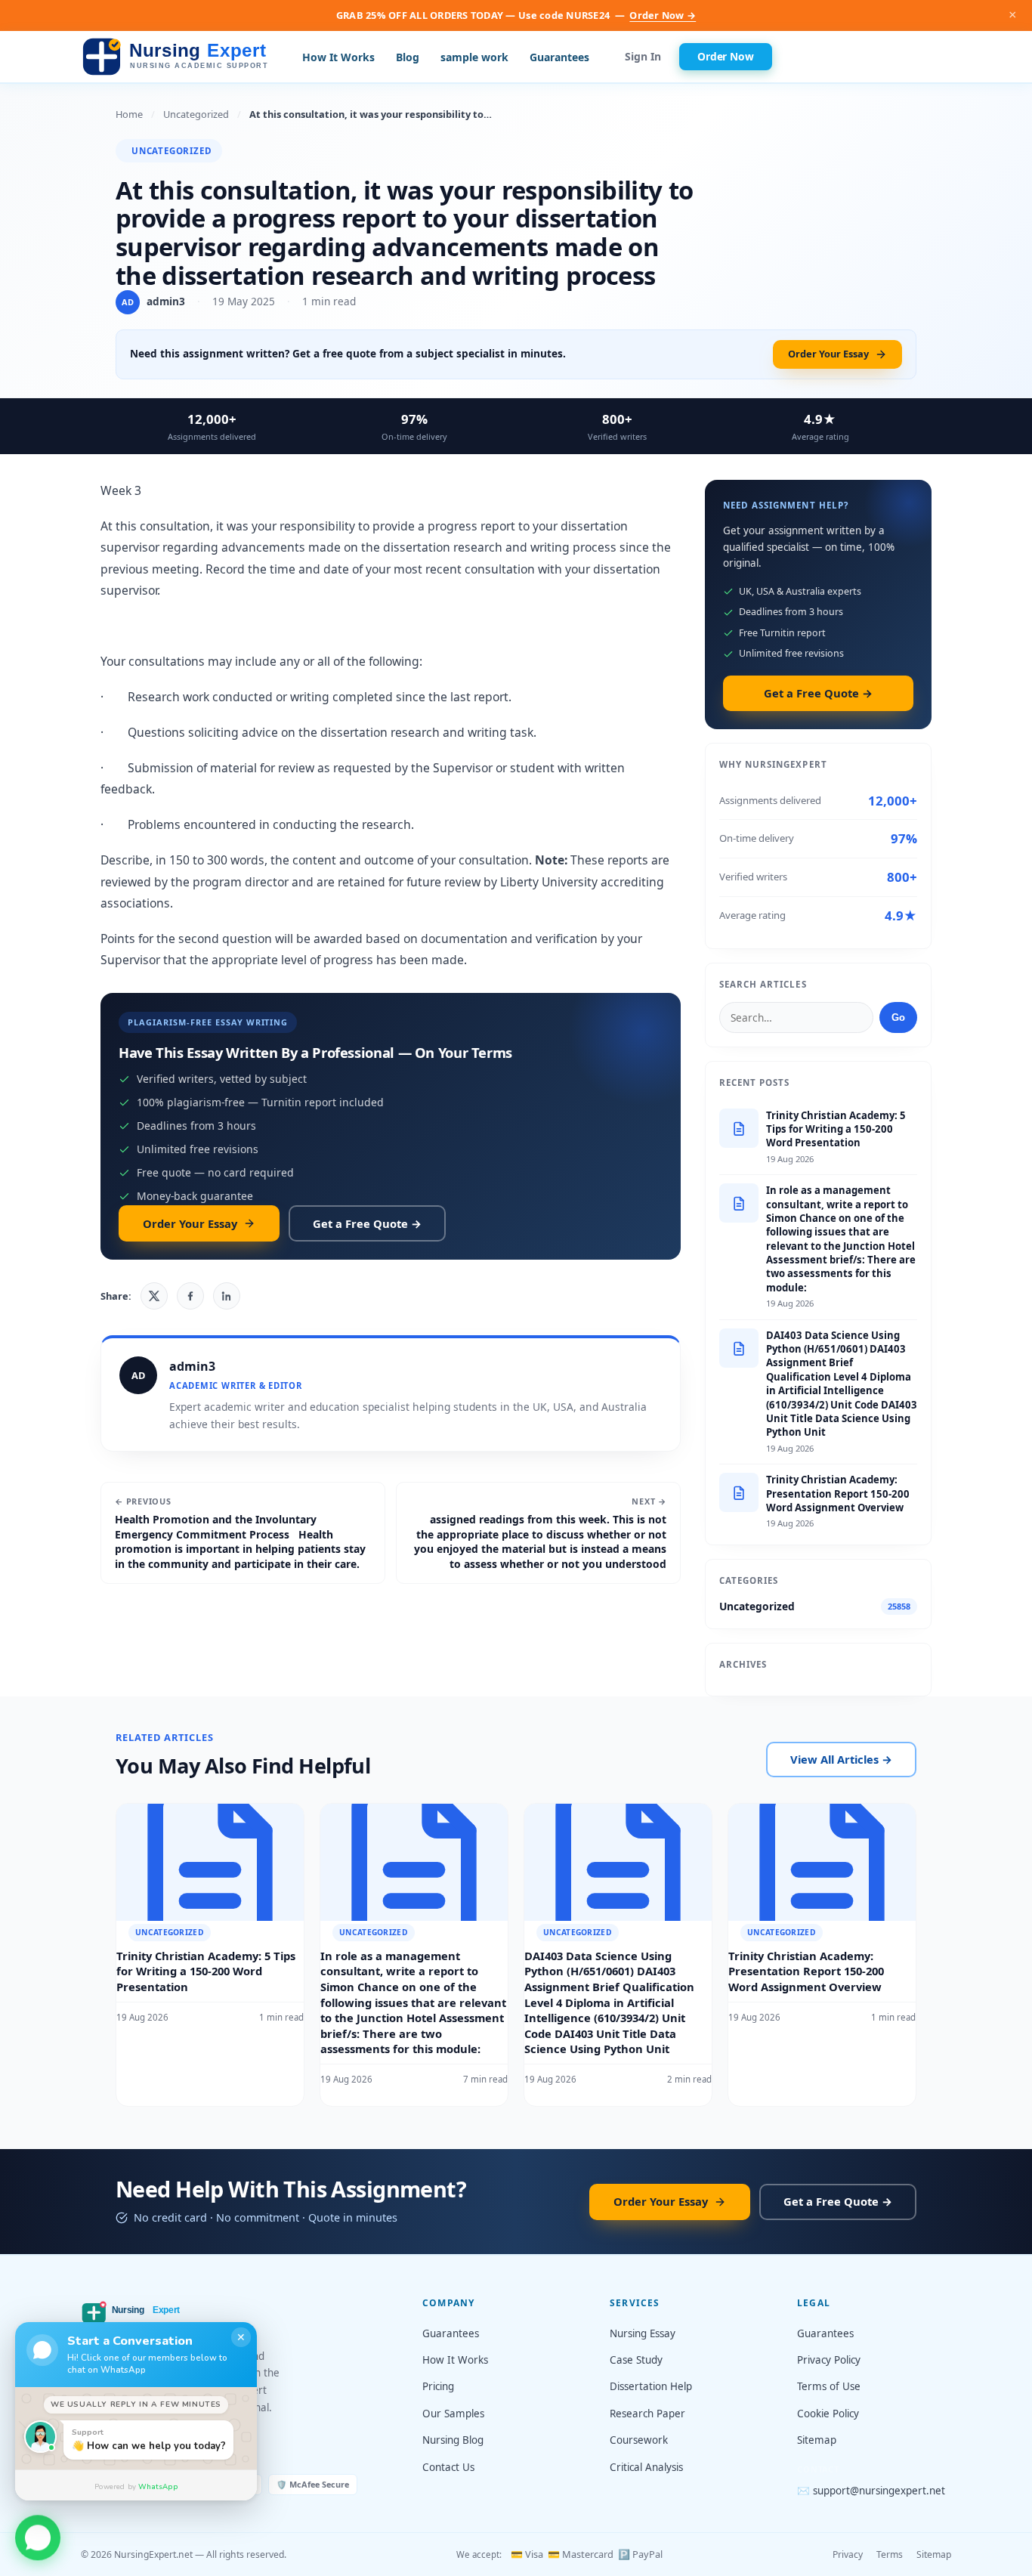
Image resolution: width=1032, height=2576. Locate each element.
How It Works (338, 57)
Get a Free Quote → (367, 1223)
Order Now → (663, 15)
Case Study (636, 2360)
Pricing (438, 2386)
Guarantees (559, 57)
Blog (408, 57)
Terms (890, 2554)
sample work (474, 57)
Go (898, 1017)
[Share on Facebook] (190, 1296)
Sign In (643, 57)
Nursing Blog (453, 2440)
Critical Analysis (646, 2467)
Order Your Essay (828, 354)
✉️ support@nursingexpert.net (871, 2491)
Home (129, 114)
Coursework (639, 2440)
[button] (38, 2532)
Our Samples (453, 2414)
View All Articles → (841, 1759)
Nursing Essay (643, 2333)
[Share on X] (154, 1296)
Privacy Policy (829, 2360)
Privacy (848, 2554)
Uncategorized (196, 114)
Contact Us (448, 2467)
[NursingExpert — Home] (179, 57)
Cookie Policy (828, 2414)
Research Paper (647, 2414)
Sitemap (817, 2440)
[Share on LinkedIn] (227, 1296)
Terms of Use (829, 2386)
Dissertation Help (651, 2386)
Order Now (726, 56)
